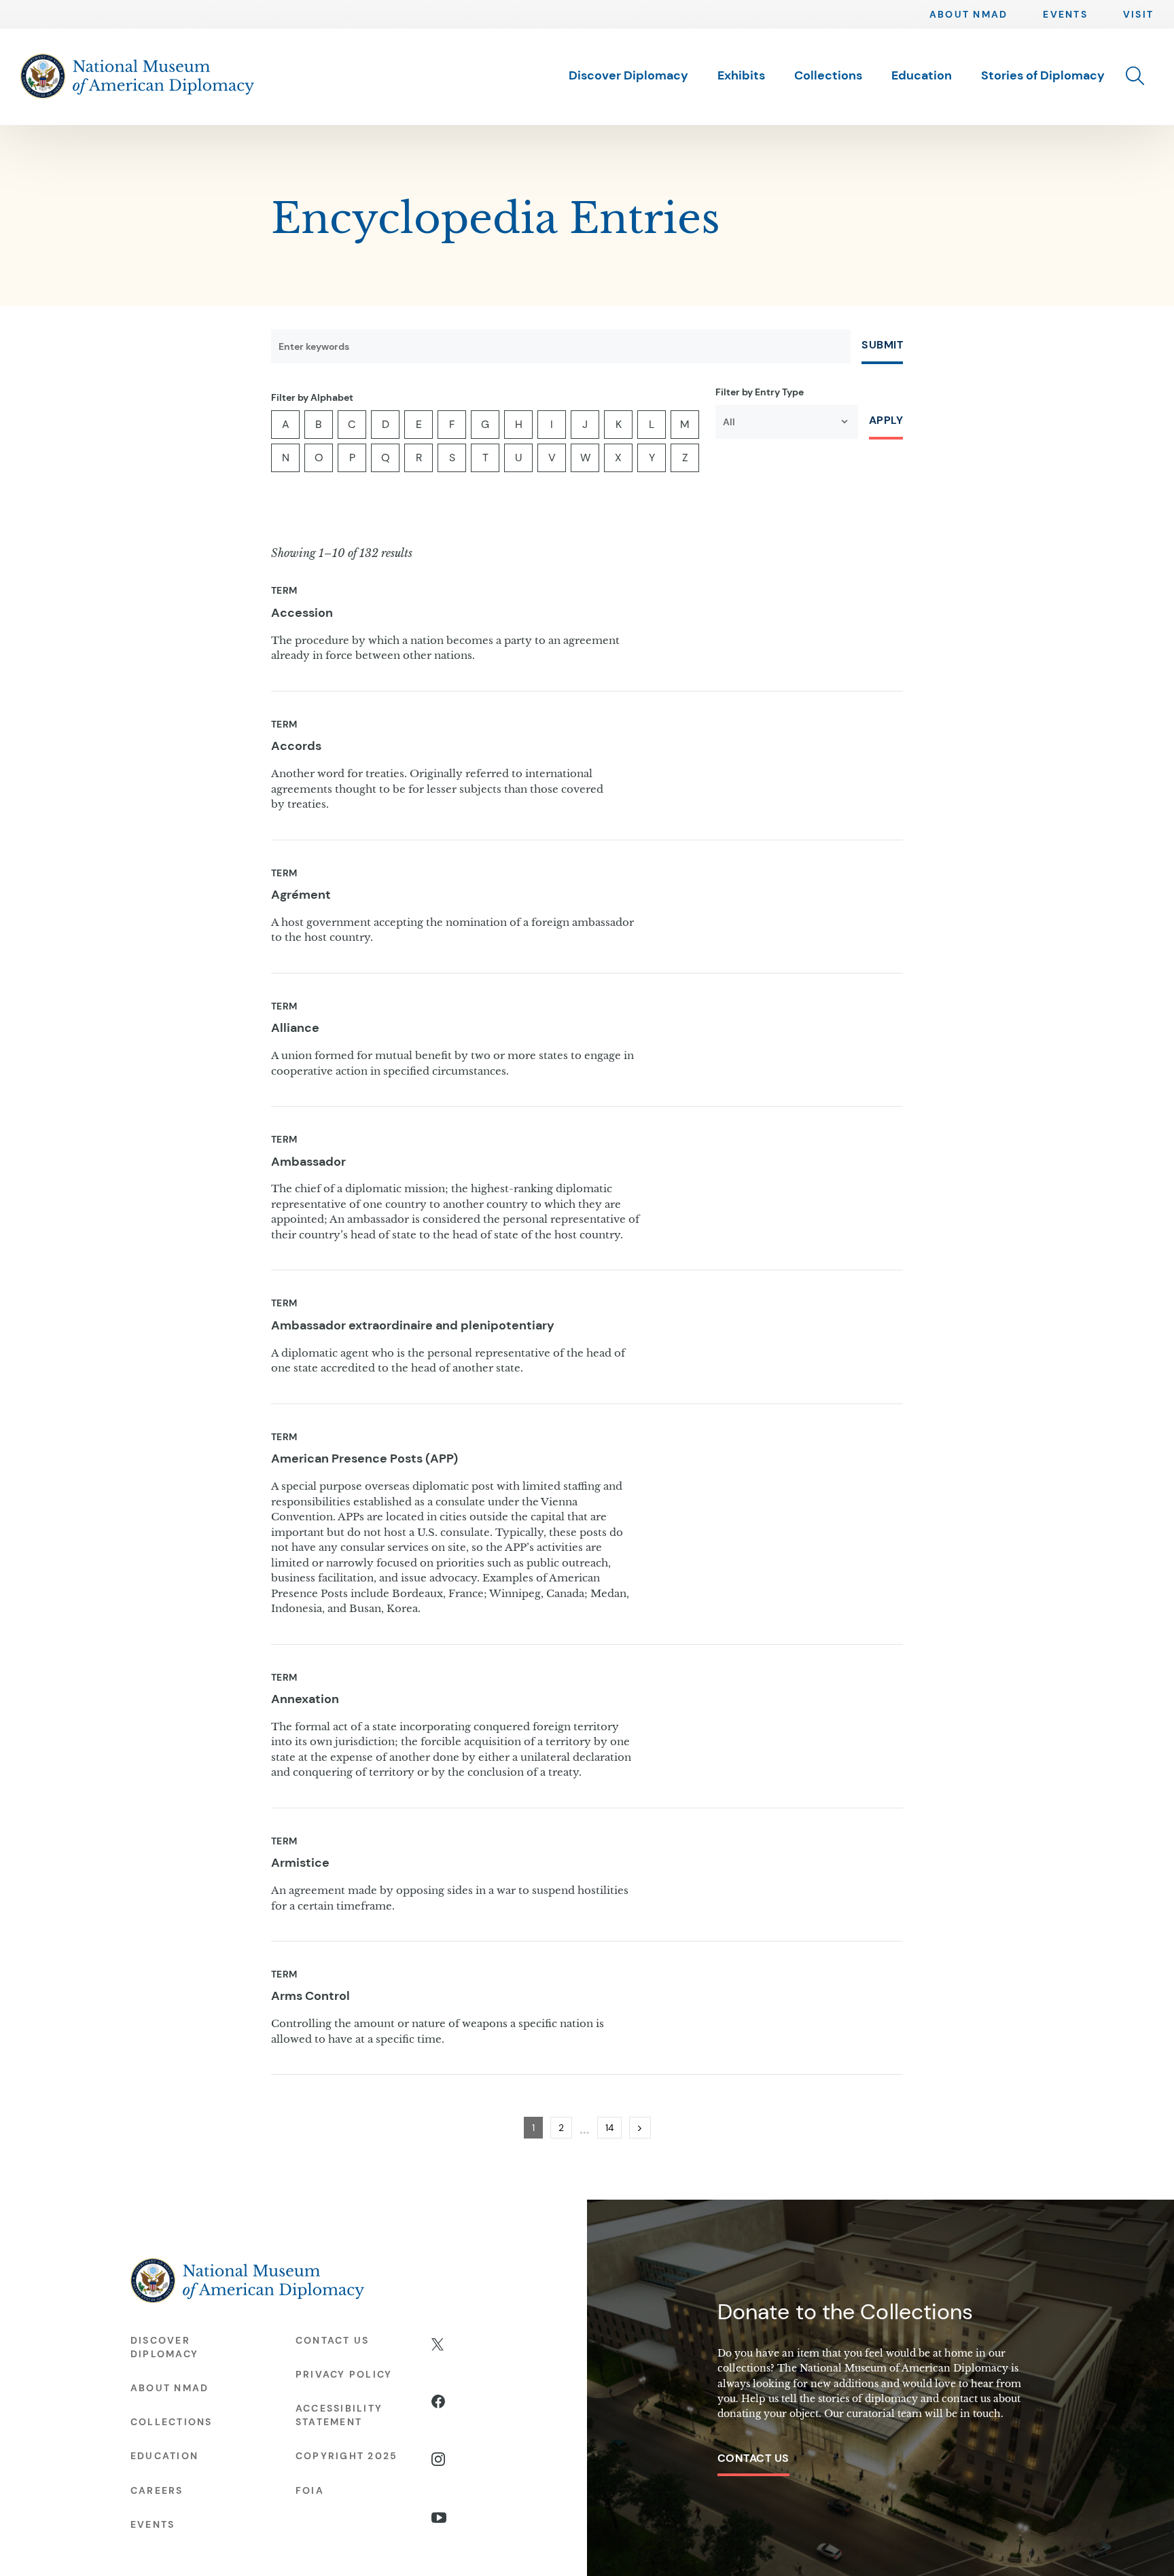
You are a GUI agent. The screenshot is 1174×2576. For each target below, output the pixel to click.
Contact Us (753, 2458)
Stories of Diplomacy (1043, 76)
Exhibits (741, 76)
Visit (1138, 14)
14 (613, 2127)
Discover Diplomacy (628, 76)
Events (1065, 14)
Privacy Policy (344, 2374)
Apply (886, 420)
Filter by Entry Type (760, 392)
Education (922, 76)
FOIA (310, 2490)
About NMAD (968, 14)
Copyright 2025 (346, 2456)
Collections (828, 76)
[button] (1135, 76)
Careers (157, 2490)
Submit (882, 345)
